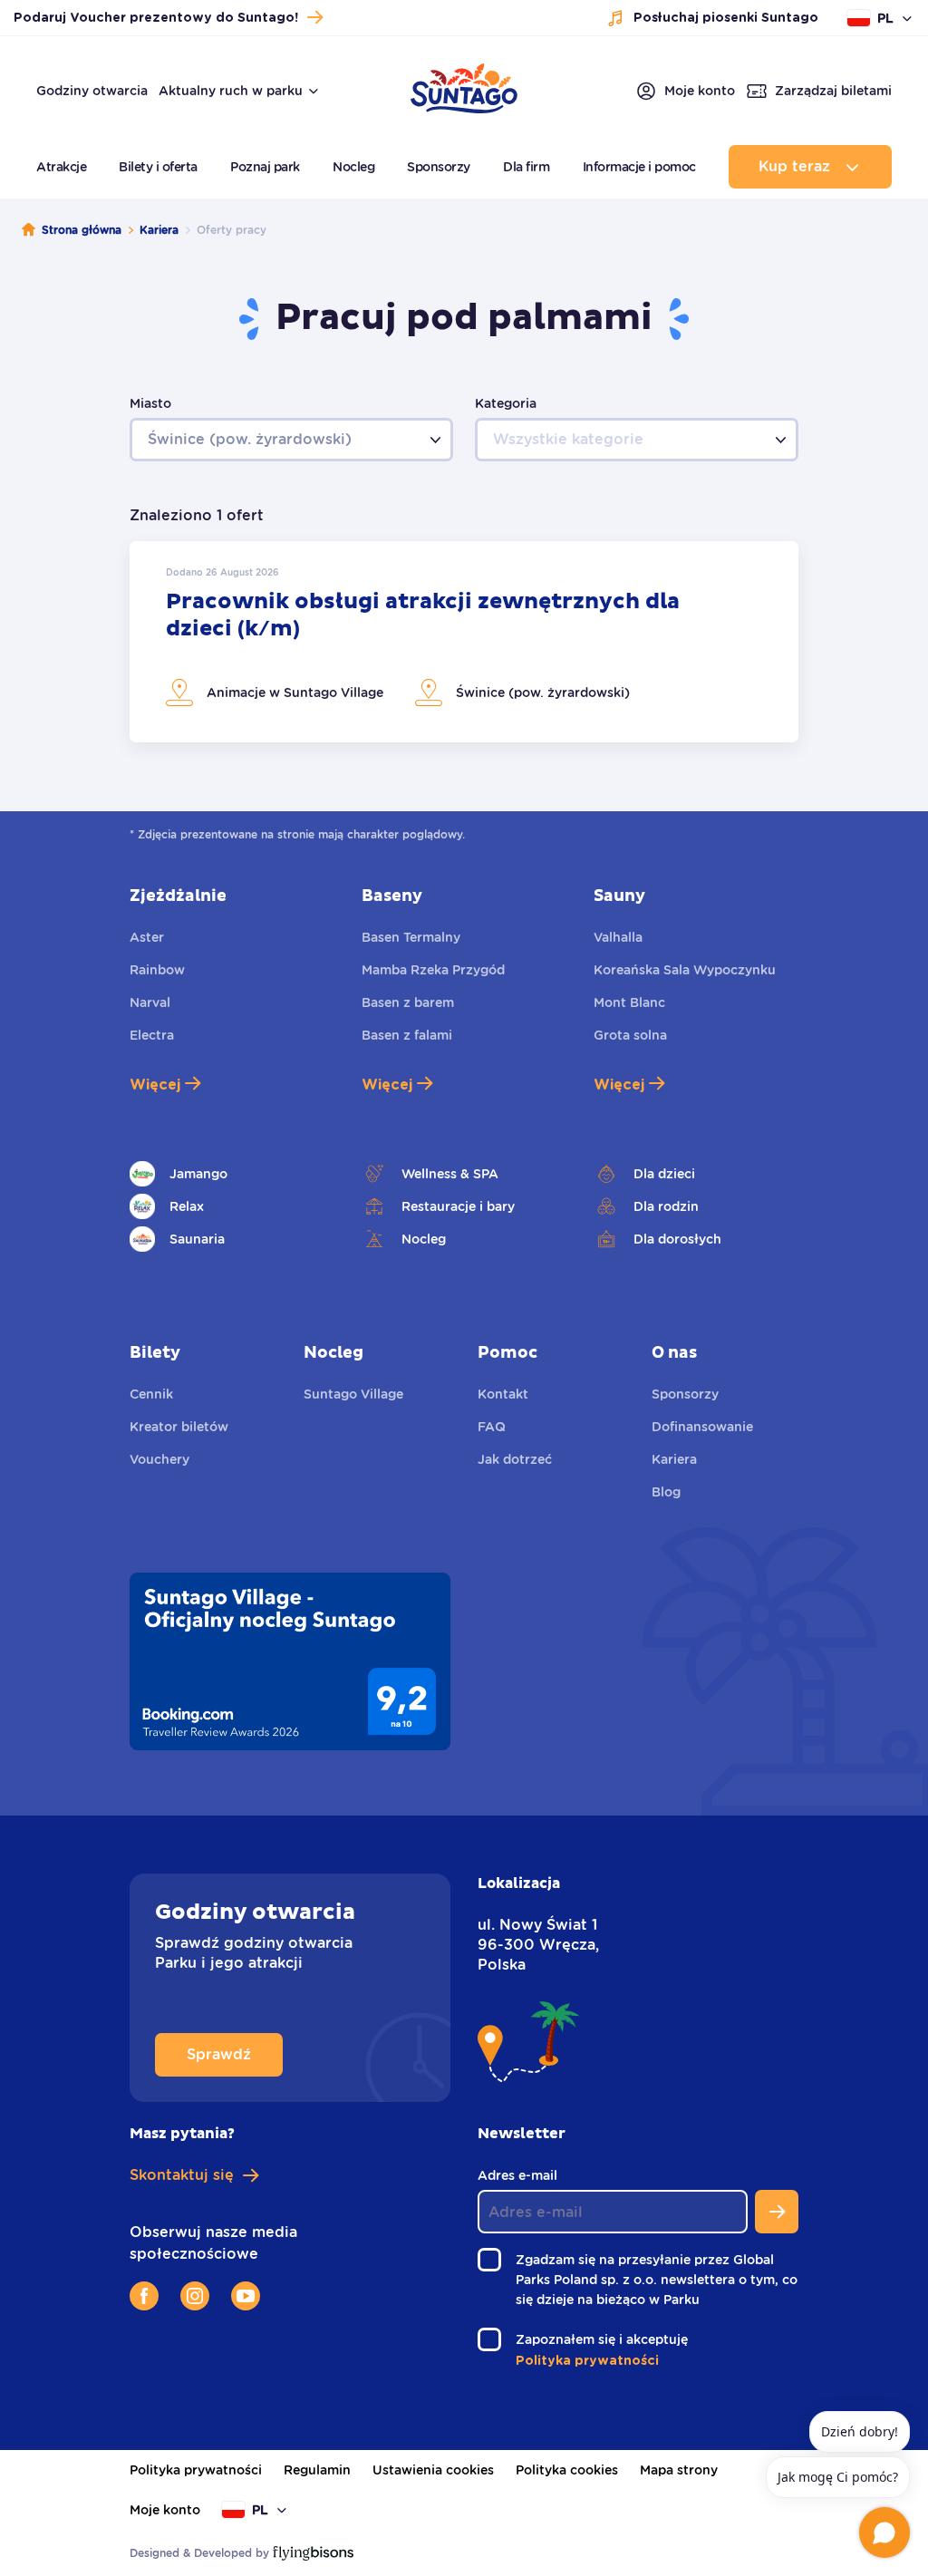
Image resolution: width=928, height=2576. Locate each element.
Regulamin (317, 2470)
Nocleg (353, 167)
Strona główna (82, 230)
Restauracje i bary (458, 1206)
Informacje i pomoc (639, 167)
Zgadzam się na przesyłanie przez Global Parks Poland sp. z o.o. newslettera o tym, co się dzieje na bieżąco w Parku (657, 2281)
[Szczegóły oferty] (464, 642)
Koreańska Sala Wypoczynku (685, 970)
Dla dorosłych (677, 1239)
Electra (152, 1035)
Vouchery (159, 1459)
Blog (666, 1492)
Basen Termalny (411, 937)
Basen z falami (407, 1035)
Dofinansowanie (702, 1427)
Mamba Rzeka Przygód (433, 970)
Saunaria (197, 1239)
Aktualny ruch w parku (231, 91)
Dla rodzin (666, 1206)
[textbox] (291, 440)
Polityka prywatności (196, 2470)
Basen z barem (408, 1002)
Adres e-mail (522, 2176)
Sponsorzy (439, 167)
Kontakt (503, 1394)
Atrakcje (61, 167)
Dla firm (526, 167)
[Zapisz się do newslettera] (777, 2212)
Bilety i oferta (158, 167)
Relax (187, 1206)
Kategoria (506, 403)
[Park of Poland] (464, 104)
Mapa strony (679, 2470)
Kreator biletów (179, 1427)
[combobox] (291, 440)
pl (885, 18)
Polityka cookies (567, 2470)
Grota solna (630, 1035)
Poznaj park (265, 167)
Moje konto (165, 2510)
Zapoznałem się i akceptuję (607, 2341)
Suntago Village (353, 1394)
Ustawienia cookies (433, 2470)
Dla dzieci (664, 1174)
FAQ (492, 1427)
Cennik (151, 1394)
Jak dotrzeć (515, 1459)
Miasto (150, 403)
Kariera (159, 230)
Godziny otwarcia (92, 91)
